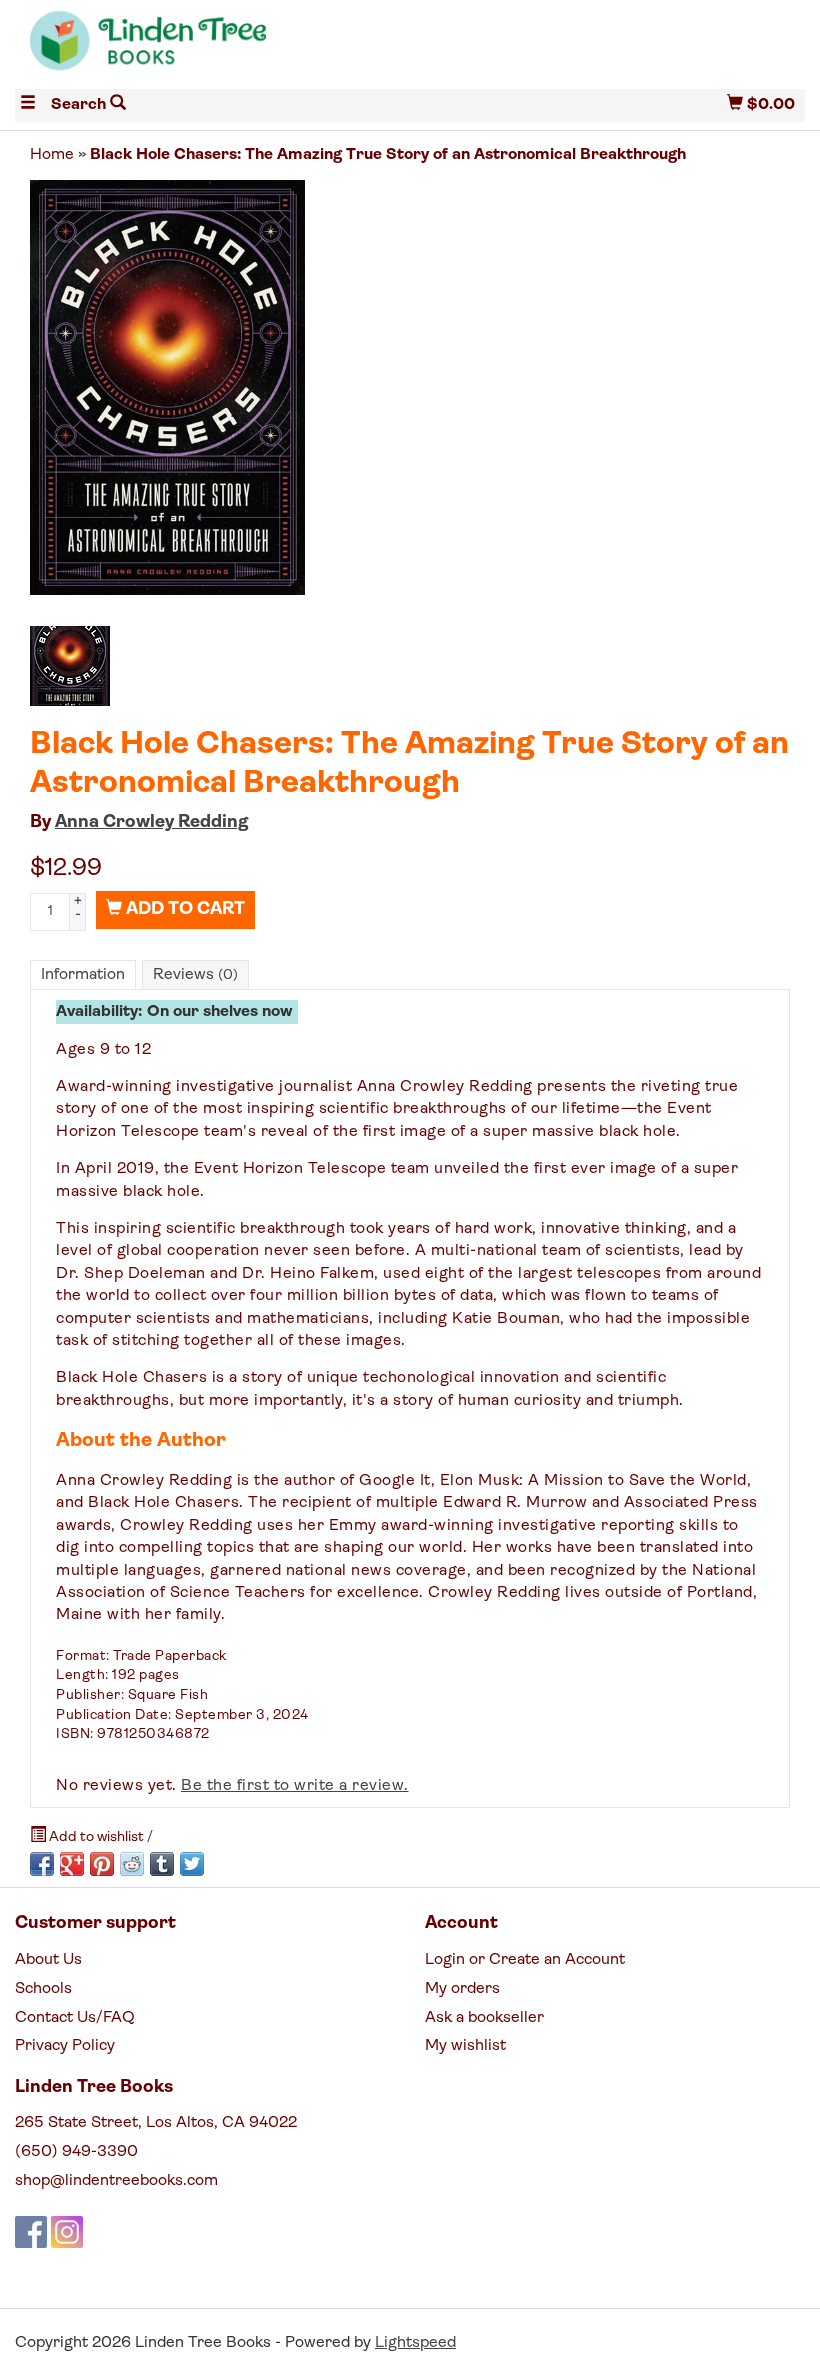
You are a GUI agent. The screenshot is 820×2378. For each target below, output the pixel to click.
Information (83, 975)
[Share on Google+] (72, 1864)
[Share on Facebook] (42, 1864)
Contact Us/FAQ (75, 2018)
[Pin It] (102, 1864)
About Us (48, 1960)
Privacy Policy (65, 2046)
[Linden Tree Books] (212, 48)
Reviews (195, 975)
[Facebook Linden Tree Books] (31, 2232)
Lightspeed (415, 2343)
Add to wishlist (96, 1837)
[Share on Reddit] (132, 1864)
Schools (43, 1989)
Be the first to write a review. (295, 1786)
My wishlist (465, 2046)
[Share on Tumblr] (162, 1864)
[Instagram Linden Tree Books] (67, 2232)
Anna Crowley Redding (151, 823)
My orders (462, 1989)
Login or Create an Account (525, 1960)
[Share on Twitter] (192, 1864)
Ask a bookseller (484, 2018)
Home (52, 155)
